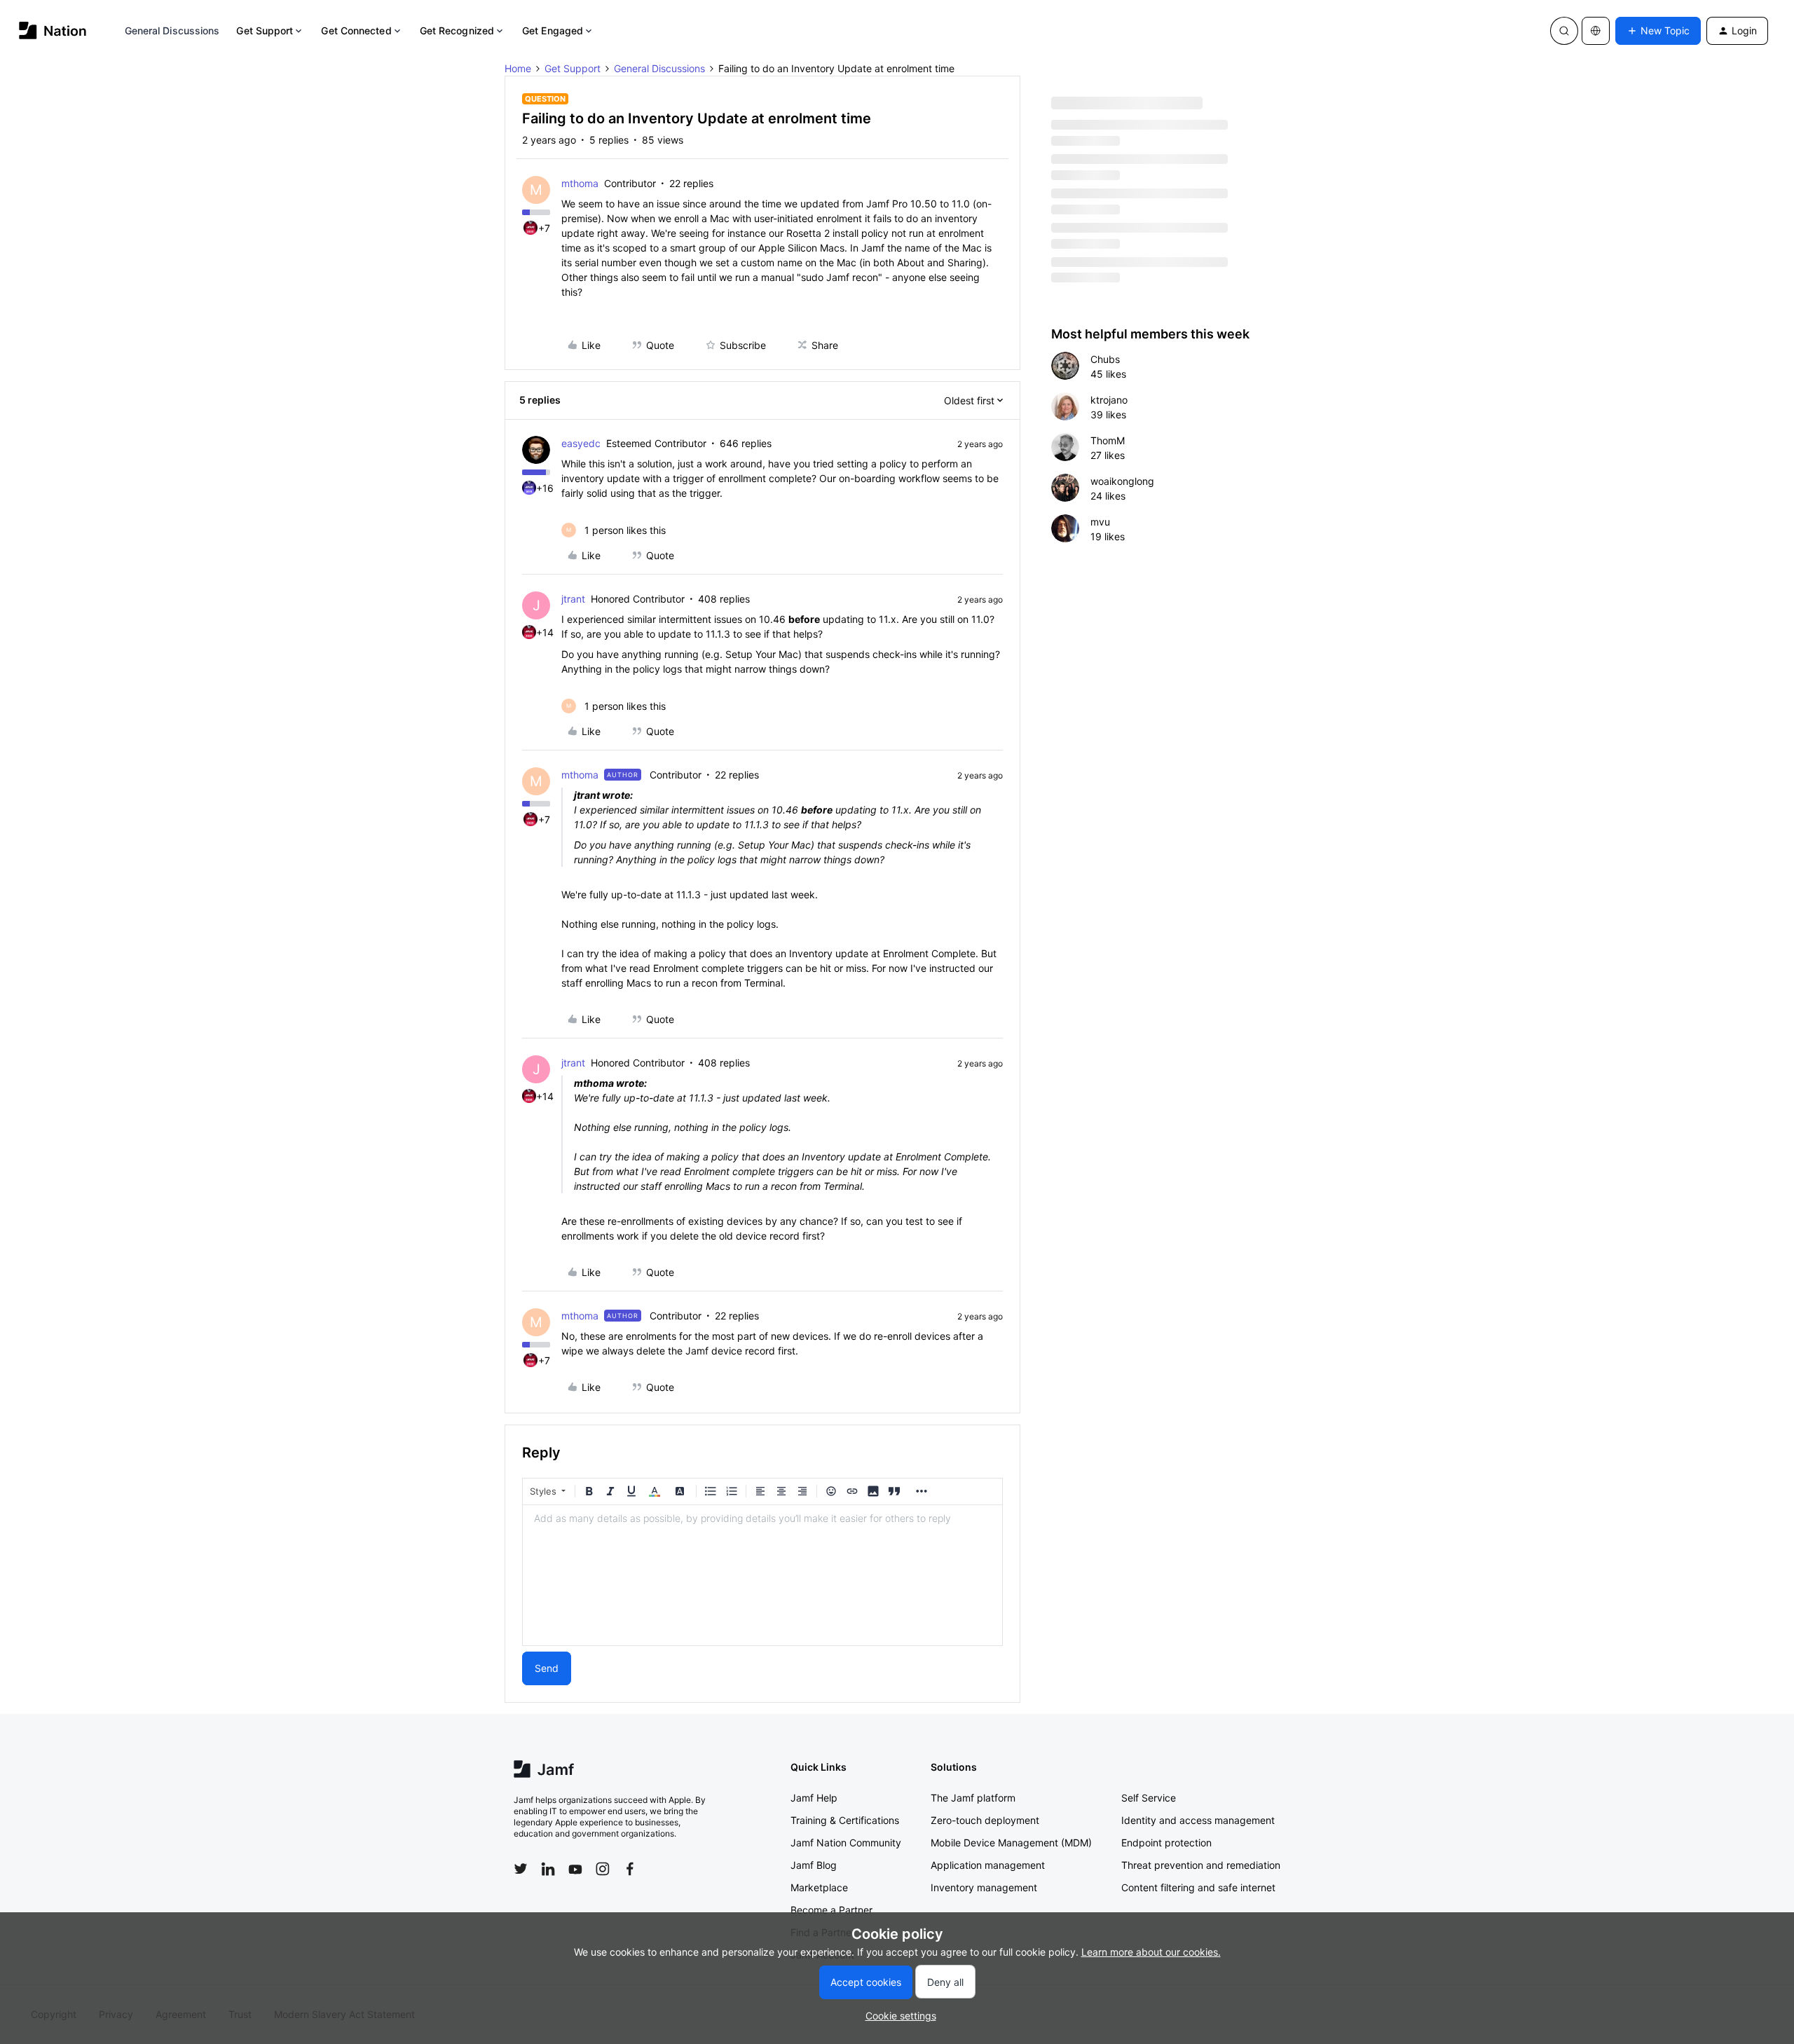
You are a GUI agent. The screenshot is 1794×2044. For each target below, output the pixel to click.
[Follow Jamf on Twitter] (521, 1869)
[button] (1658, 31)
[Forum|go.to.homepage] (53, 30)
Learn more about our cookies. (1151, 1952)
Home (518, 68)
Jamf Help (814, 1798)
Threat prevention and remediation (1201, 1865)
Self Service (1149, 1798)
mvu (1100, 522)
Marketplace (819, 1887)
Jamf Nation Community (846, 1843)
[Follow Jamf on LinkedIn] (548, 1869)
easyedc (581, 443)
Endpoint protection (1166, 1843)
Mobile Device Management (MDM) (1011, 1843)
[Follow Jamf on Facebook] (630, 1869)
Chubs (1105, 359)
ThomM (1108, 440)
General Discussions (172, 30)
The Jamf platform (973, 1798)
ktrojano (1109, 400)
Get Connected (356, 30)
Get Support (265, 30)
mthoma (580, 183)
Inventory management (984, 1887)
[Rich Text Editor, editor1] (762, 1575)
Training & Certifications (845, 1820)
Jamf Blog (814, 1865)
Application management (988, 1865)
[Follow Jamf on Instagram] (603, 1869)
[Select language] (1596, 31)
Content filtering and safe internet (1198, 1887)
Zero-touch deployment (985, 1820)
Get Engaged (553, 30)
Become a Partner (831, 1910)
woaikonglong (1122, 481)
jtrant (573, 599)
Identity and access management (1198, 1820)
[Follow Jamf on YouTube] (575, 1869)
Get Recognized (457, 30)
